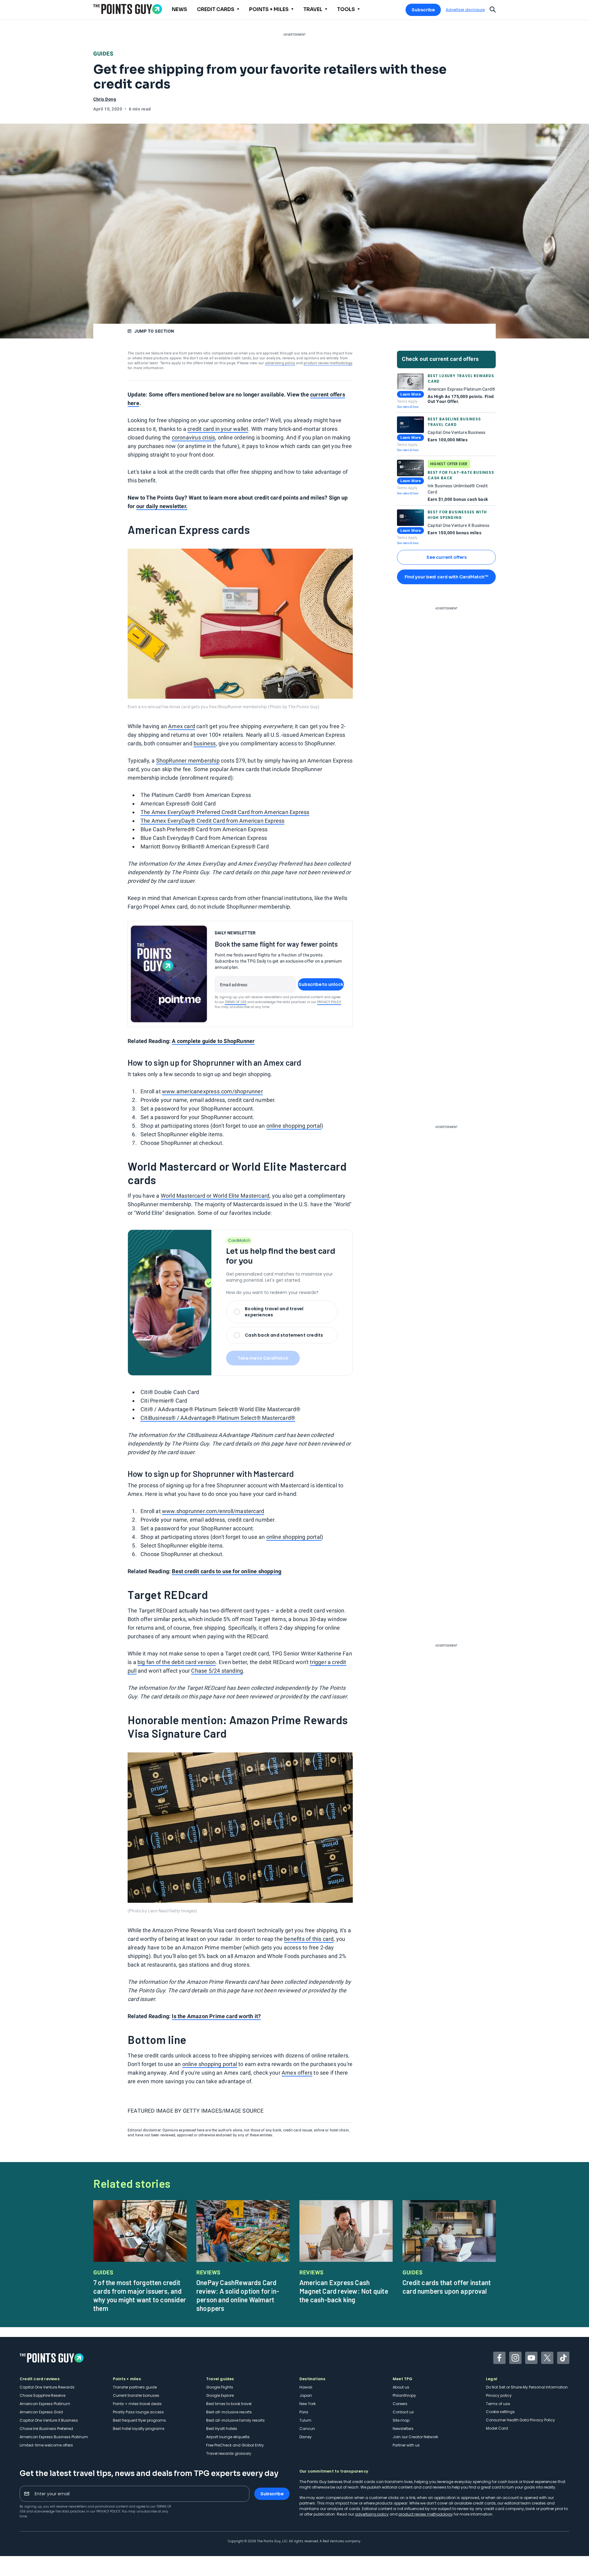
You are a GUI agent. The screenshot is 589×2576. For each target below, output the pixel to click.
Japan (306, 2395)
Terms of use (498, 2404)
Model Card (497, 2428)
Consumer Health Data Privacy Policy (520, 2420)
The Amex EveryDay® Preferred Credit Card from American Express (225, 812)
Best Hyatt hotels (222, 2429)
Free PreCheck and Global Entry (235, 2445)
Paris (304, 2412)
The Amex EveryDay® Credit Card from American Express (212, 821)
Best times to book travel (229, 2404)
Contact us (403, 2412)
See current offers (447, 557)
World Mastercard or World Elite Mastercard (215, 1196)
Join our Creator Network (415, 2437)
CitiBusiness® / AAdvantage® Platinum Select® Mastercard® (218, 1418)
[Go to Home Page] (128, 9)
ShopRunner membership (188, 761)
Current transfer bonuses (136, 2395)
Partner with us (406, 2445)
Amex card (182, 726)
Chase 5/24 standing (217, 1671)
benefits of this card (309, 1939)
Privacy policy (499, 2395)
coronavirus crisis (194, 437)
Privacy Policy (329, 1002)
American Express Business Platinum (54, 2437)
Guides (103, 54)
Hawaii (306, 2387)
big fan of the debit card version (177, 1662)
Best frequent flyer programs (139, 2420)
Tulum (305, 2420)
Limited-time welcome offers (46, 2445)
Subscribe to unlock (321, 984)
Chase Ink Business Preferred (46, 2429)
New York (308, 2404)
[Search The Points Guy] (493, 9)
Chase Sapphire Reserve (42, 2395)
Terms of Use (236, 1002)
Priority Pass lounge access (138, 2412)
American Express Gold (41, 2412)
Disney (306, 2437)
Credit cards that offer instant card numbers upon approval (447, 2287)
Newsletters (403, 2429)
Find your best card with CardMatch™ (446, 577)
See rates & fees (408, 407)
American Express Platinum (45, 2404)
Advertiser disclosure (465, 10)
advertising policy (280, 363)
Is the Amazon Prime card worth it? (216, 2016)
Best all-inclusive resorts (229, 2412)
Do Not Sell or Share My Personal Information (527, 2387)
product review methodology (328, 363)
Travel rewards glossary (229, 2453)
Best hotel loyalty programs (139, 2429)
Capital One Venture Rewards (47, 2387)
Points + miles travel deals (137, 2404)
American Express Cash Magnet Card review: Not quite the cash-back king (344, 2291)
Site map (401, 2420)
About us (401, 2387)
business (205, 743)
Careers (400, 2404)
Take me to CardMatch (263, 1358)
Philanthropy (404, 2395)
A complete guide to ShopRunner (213, 1041)
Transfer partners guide (135, 2387)
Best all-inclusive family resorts (235, 2420)
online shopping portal (294, 1126)
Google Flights (220, 2387)
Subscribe (423, 10)
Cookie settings (500, 2412)
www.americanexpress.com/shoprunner (212, 1091)
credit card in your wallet (218, 429)
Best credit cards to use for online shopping (227, 1571)
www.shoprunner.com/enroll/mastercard (213, 1511)
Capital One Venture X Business (49, 2420)
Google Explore (220, 2395)
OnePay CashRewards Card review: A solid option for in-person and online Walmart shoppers (238, 2295)
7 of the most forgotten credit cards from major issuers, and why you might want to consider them (140, 2295)
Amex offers (297, 2073)
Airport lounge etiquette (228, 2437)
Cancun (307, 2429)
